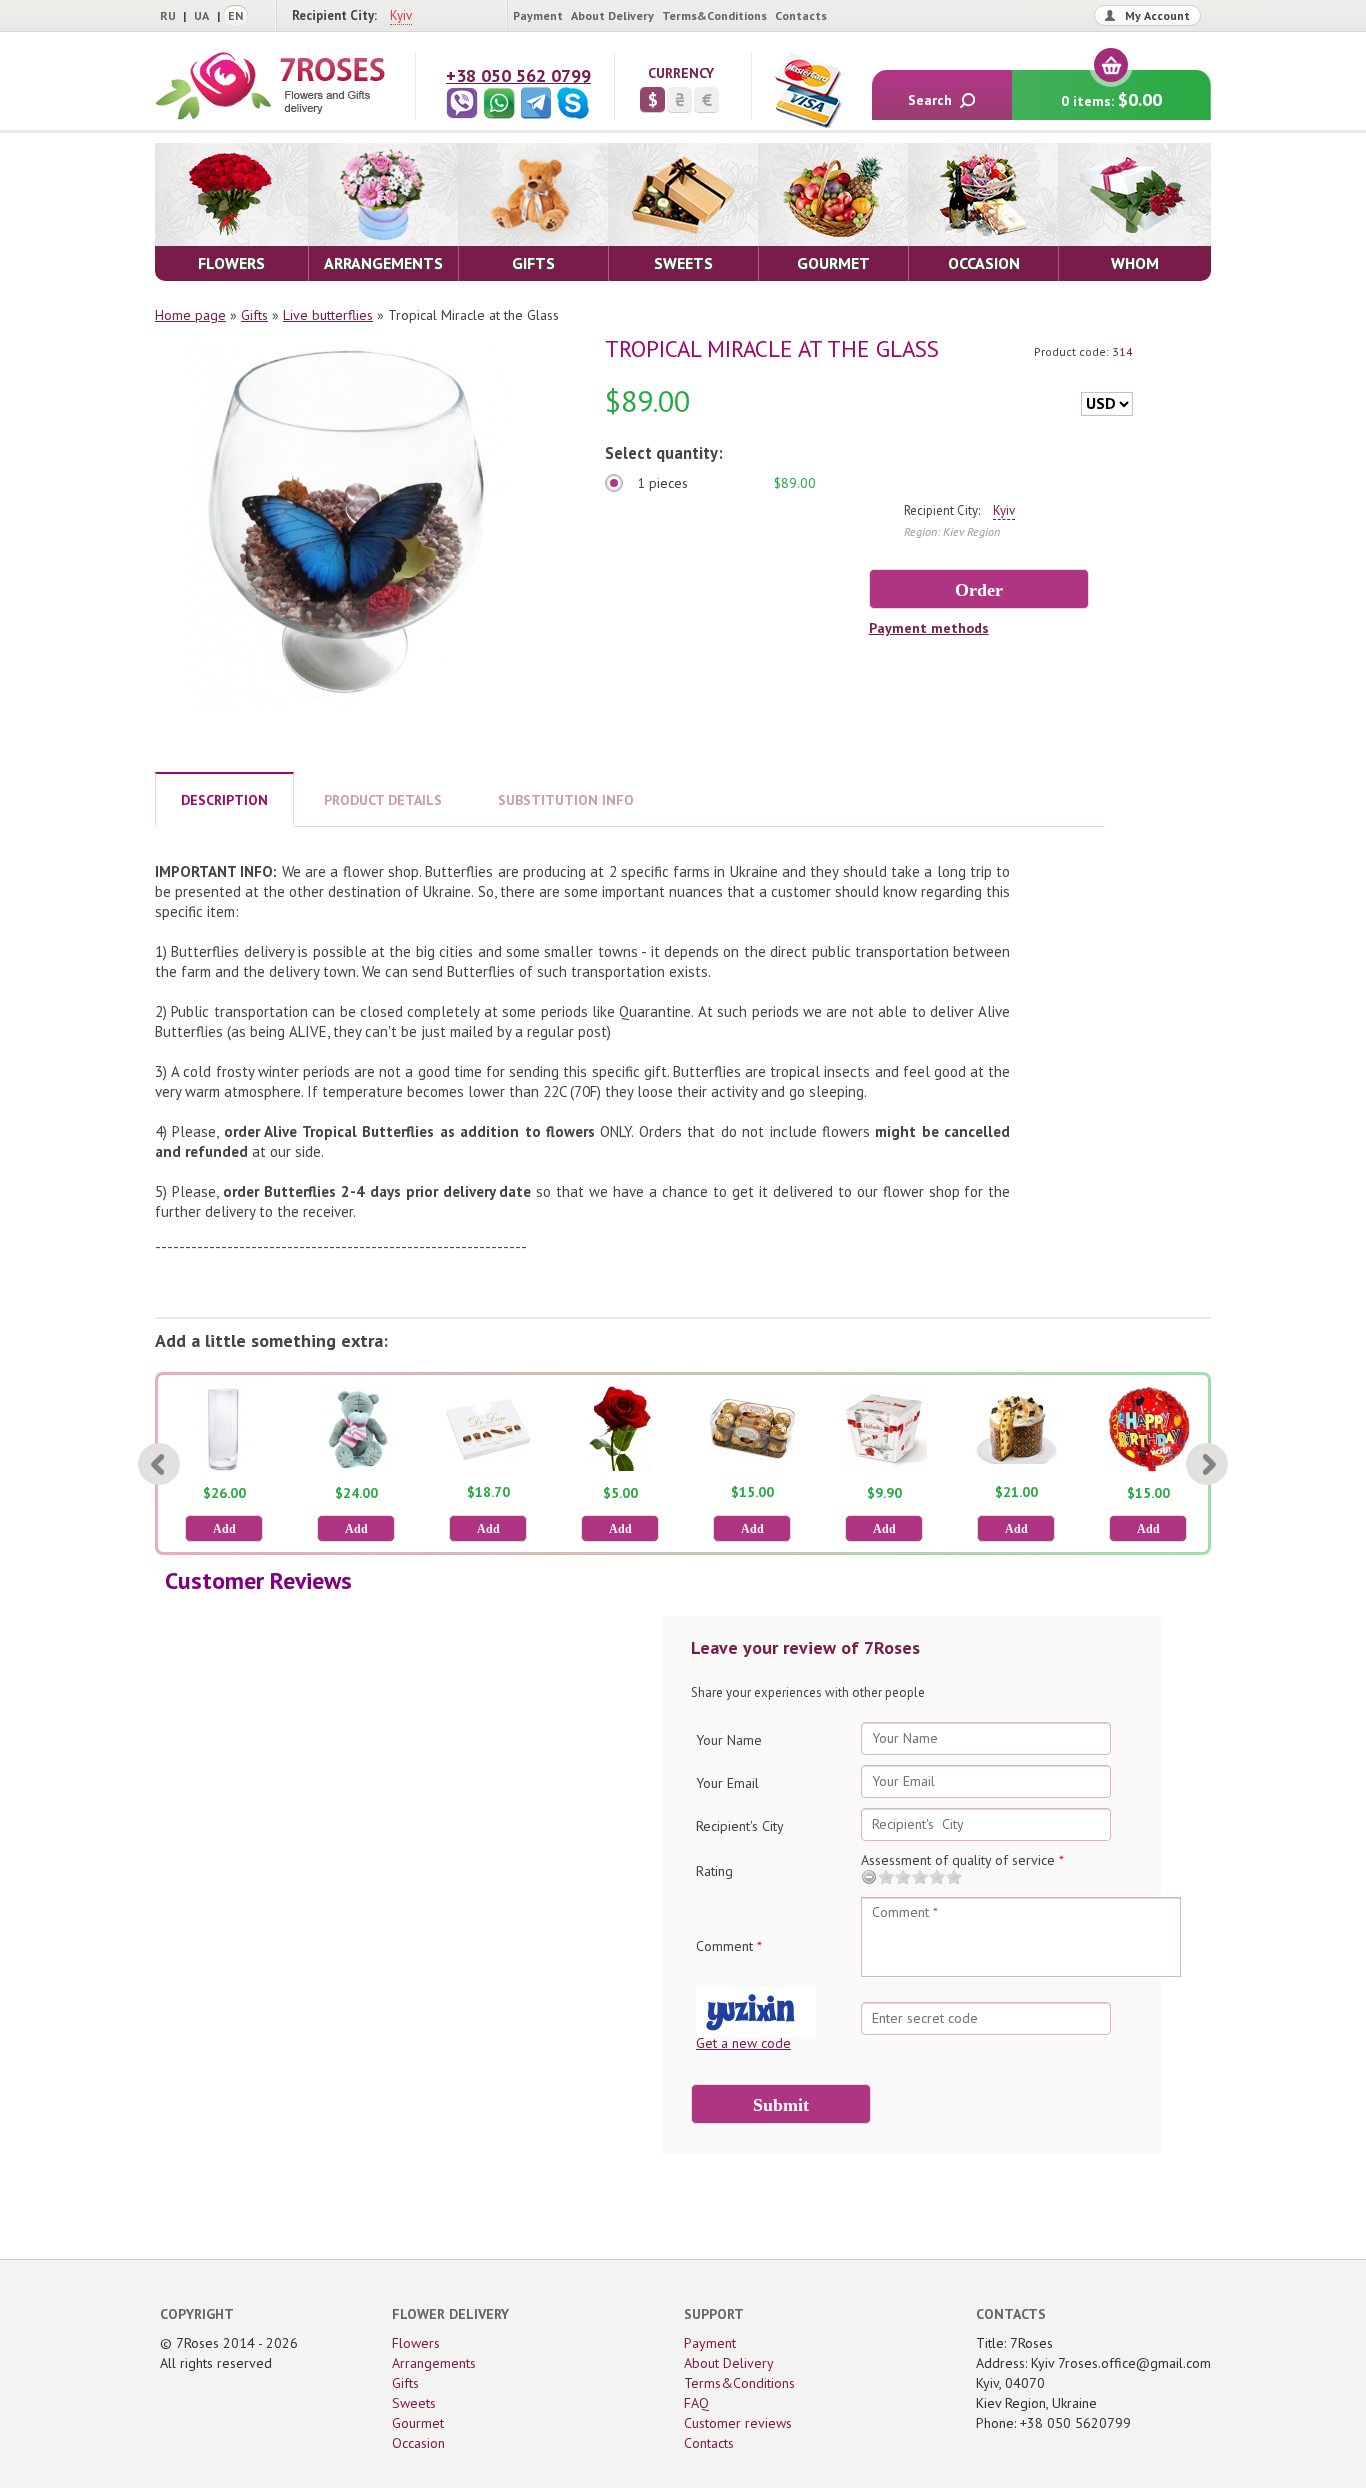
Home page (190, 315)
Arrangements (434, 2363)
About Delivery (612, 15)
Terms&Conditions (714, 15)
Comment (729, 1946)
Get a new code (743, 2043)
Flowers (416, 2343)
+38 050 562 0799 (518, 75)
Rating (714, 1871)
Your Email (727, 1783)
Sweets (414, 2403)
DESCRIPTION (224, 800)
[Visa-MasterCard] (807, 90)
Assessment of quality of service (962, 1860)
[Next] (1207, 1464)
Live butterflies (328, 315)
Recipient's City (740, 1826)
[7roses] (270, 86)
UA (201, 15)
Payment (538, 15)
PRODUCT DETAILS (383, 800)
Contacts (801, 15)
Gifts (254, 315)
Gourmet (418, 2423)
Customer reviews (738, 2423)
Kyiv (401, 15)
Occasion (418, 2443)
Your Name (729, 1740)
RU (168, 15)
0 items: (1111, 99)
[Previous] (159, 1464)
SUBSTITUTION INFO (566, 800)
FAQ (696, 2403)
